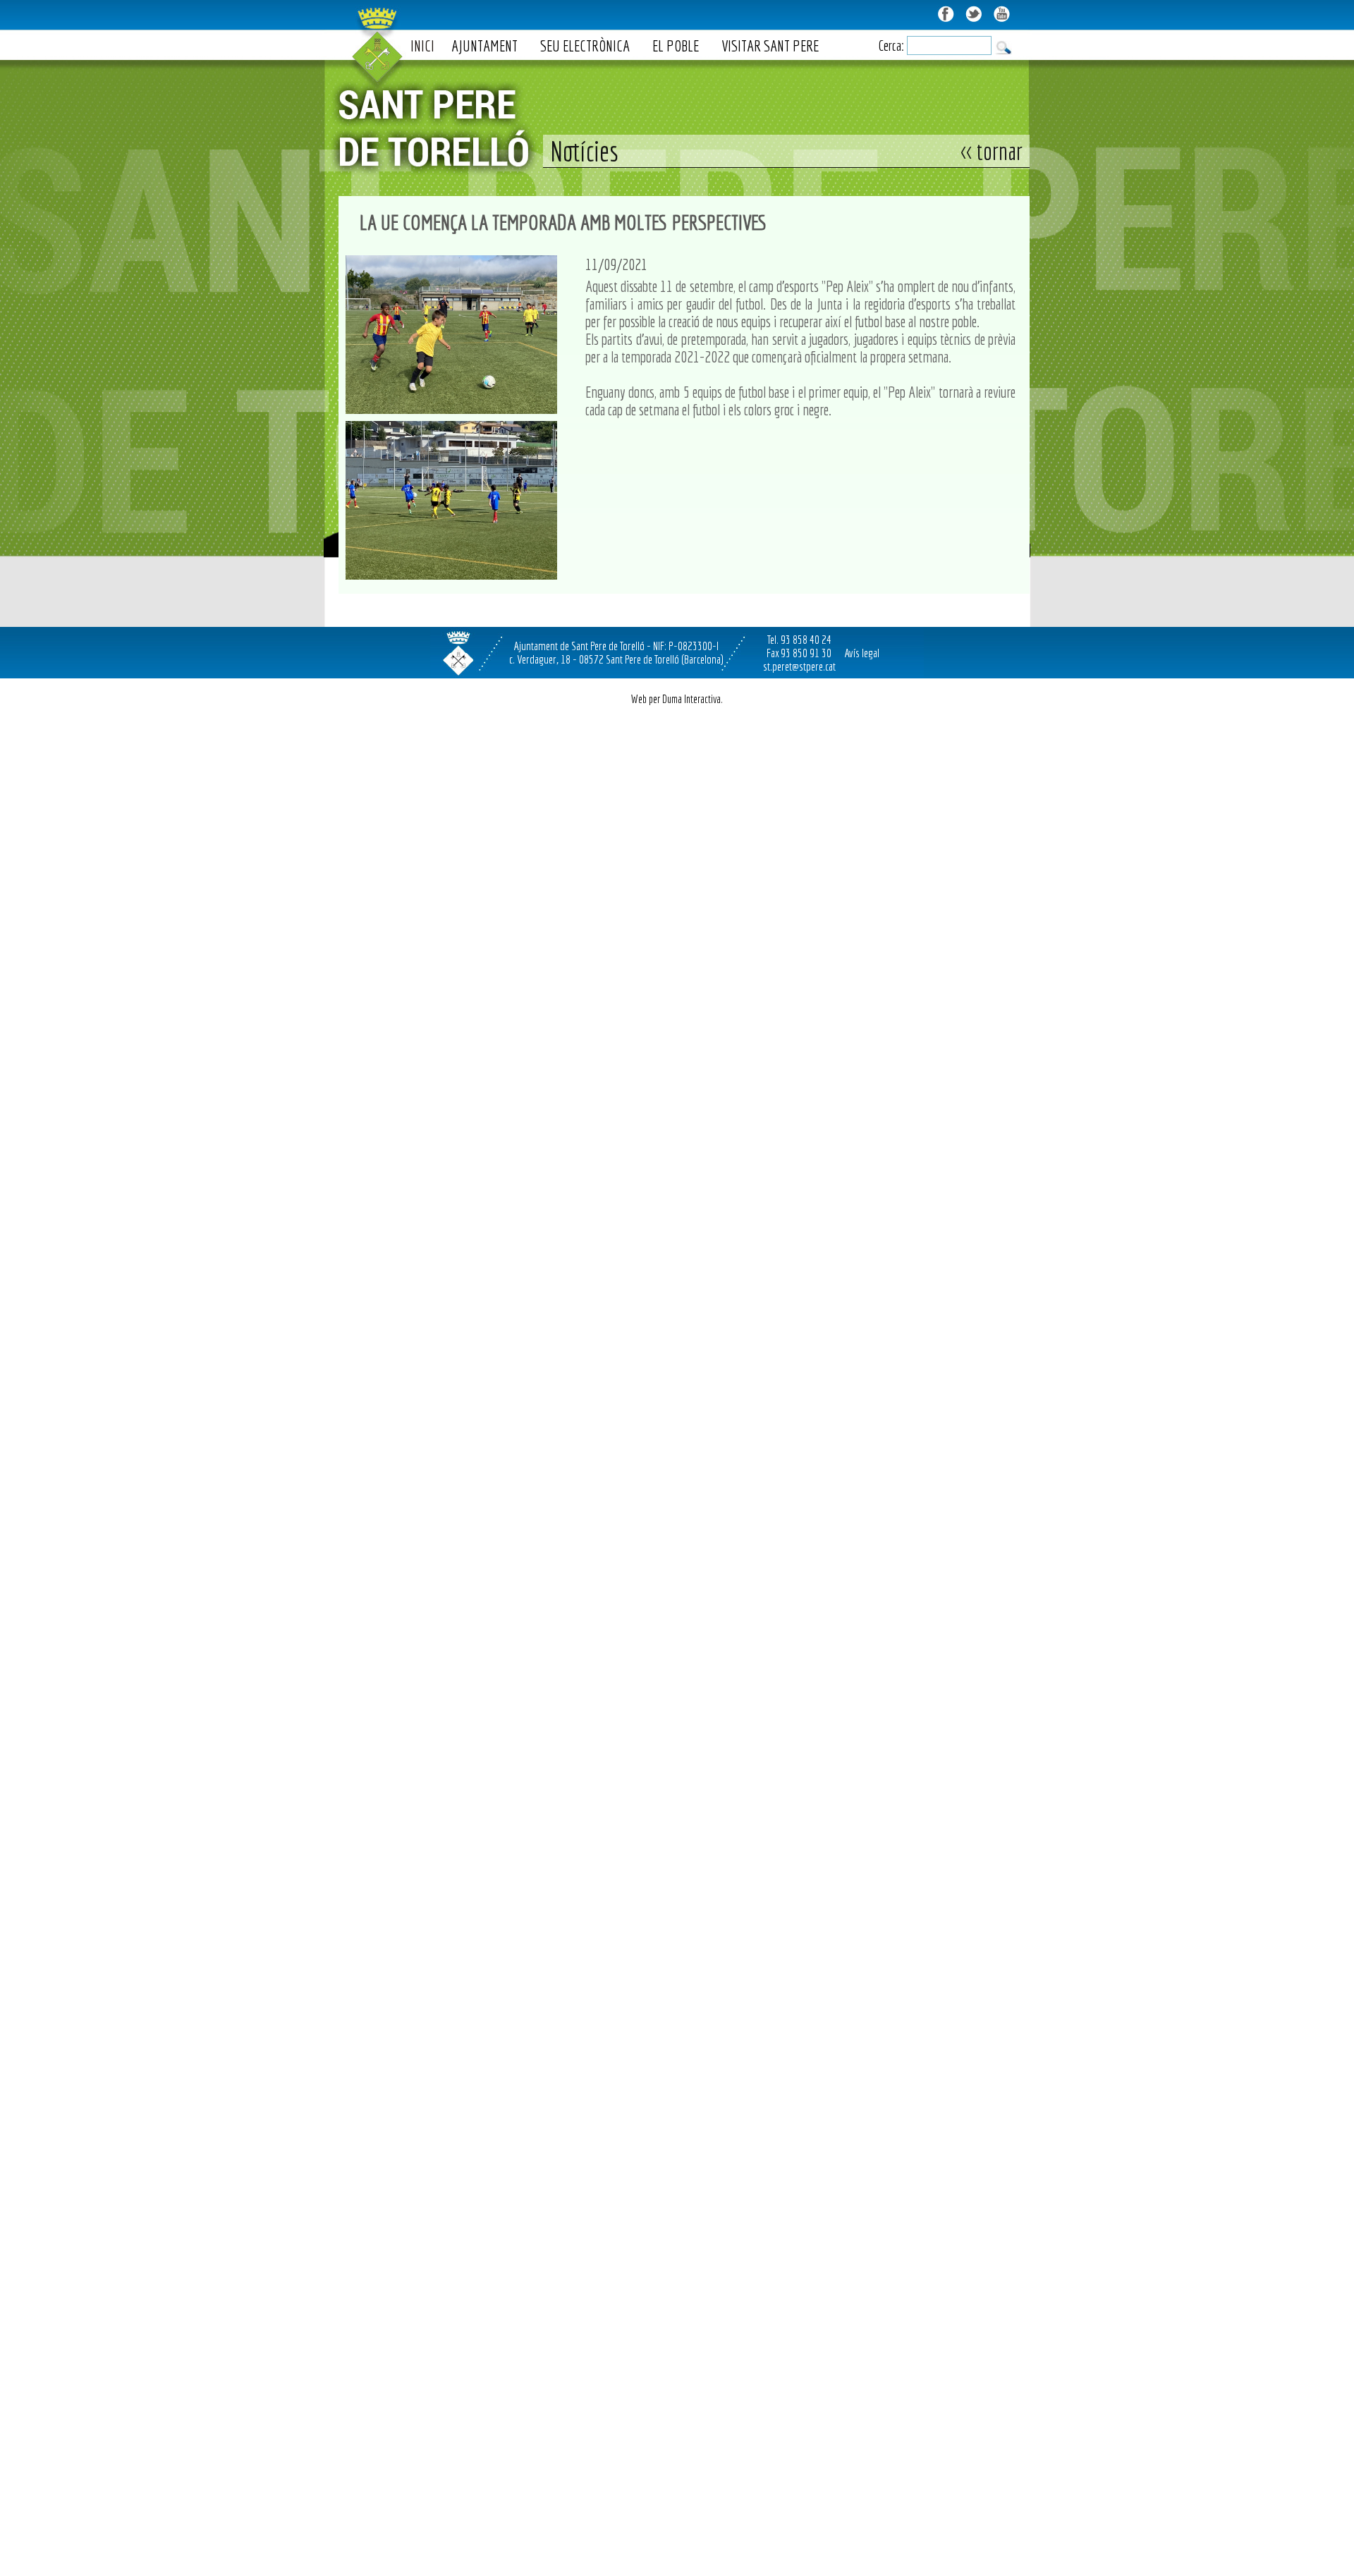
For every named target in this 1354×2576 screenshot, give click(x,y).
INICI (422, 45)
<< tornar (992, 151)
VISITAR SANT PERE (770, 45)
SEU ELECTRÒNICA (585, 45)
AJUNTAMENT (484, 45)
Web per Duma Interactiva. (677, 699)
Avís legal (862, 653)
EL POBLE (676, 45)
